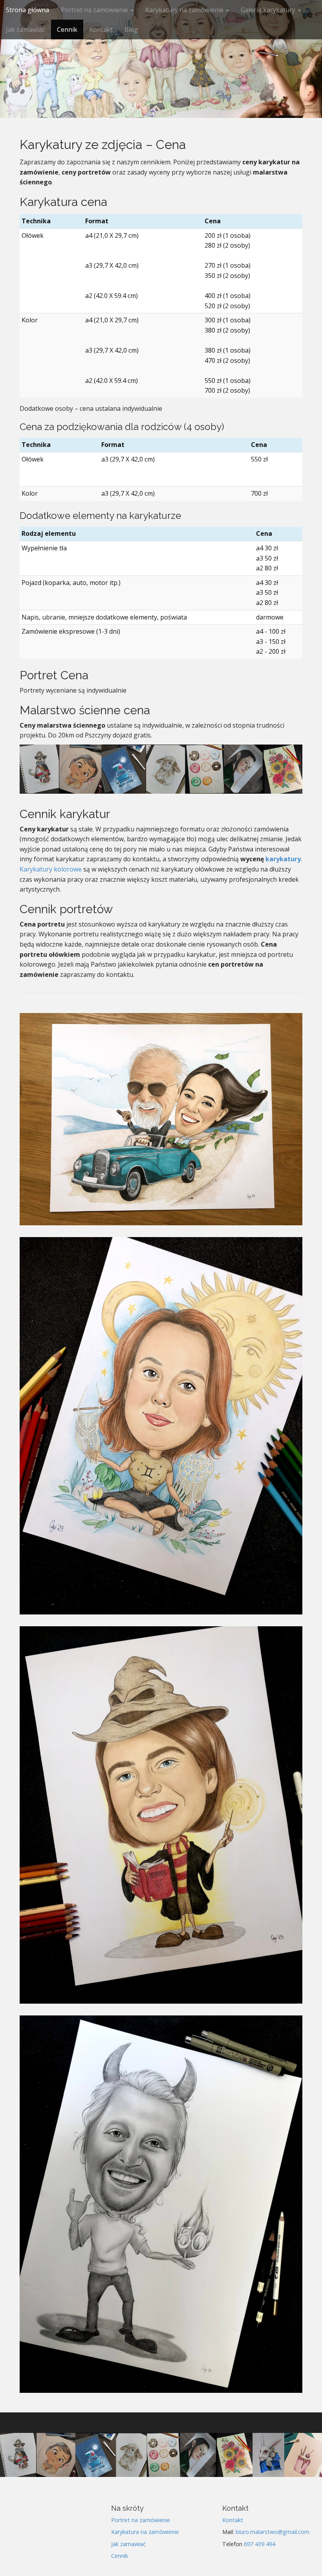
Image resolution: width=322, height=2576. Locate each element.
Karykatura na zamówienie (145, 2532)
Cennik (67, 29)
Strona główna (27, 10)
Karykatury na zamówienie (185, 10)
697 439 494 (260, 2544)
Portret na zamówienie (95, 10)
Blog (131, 29)
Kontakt (101, 29)
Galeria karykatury (269, 10)
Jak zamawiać (26, 29)
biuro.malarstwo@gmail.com (273, 2532)
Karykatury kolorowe (51, 869)
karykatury (283, 859)
